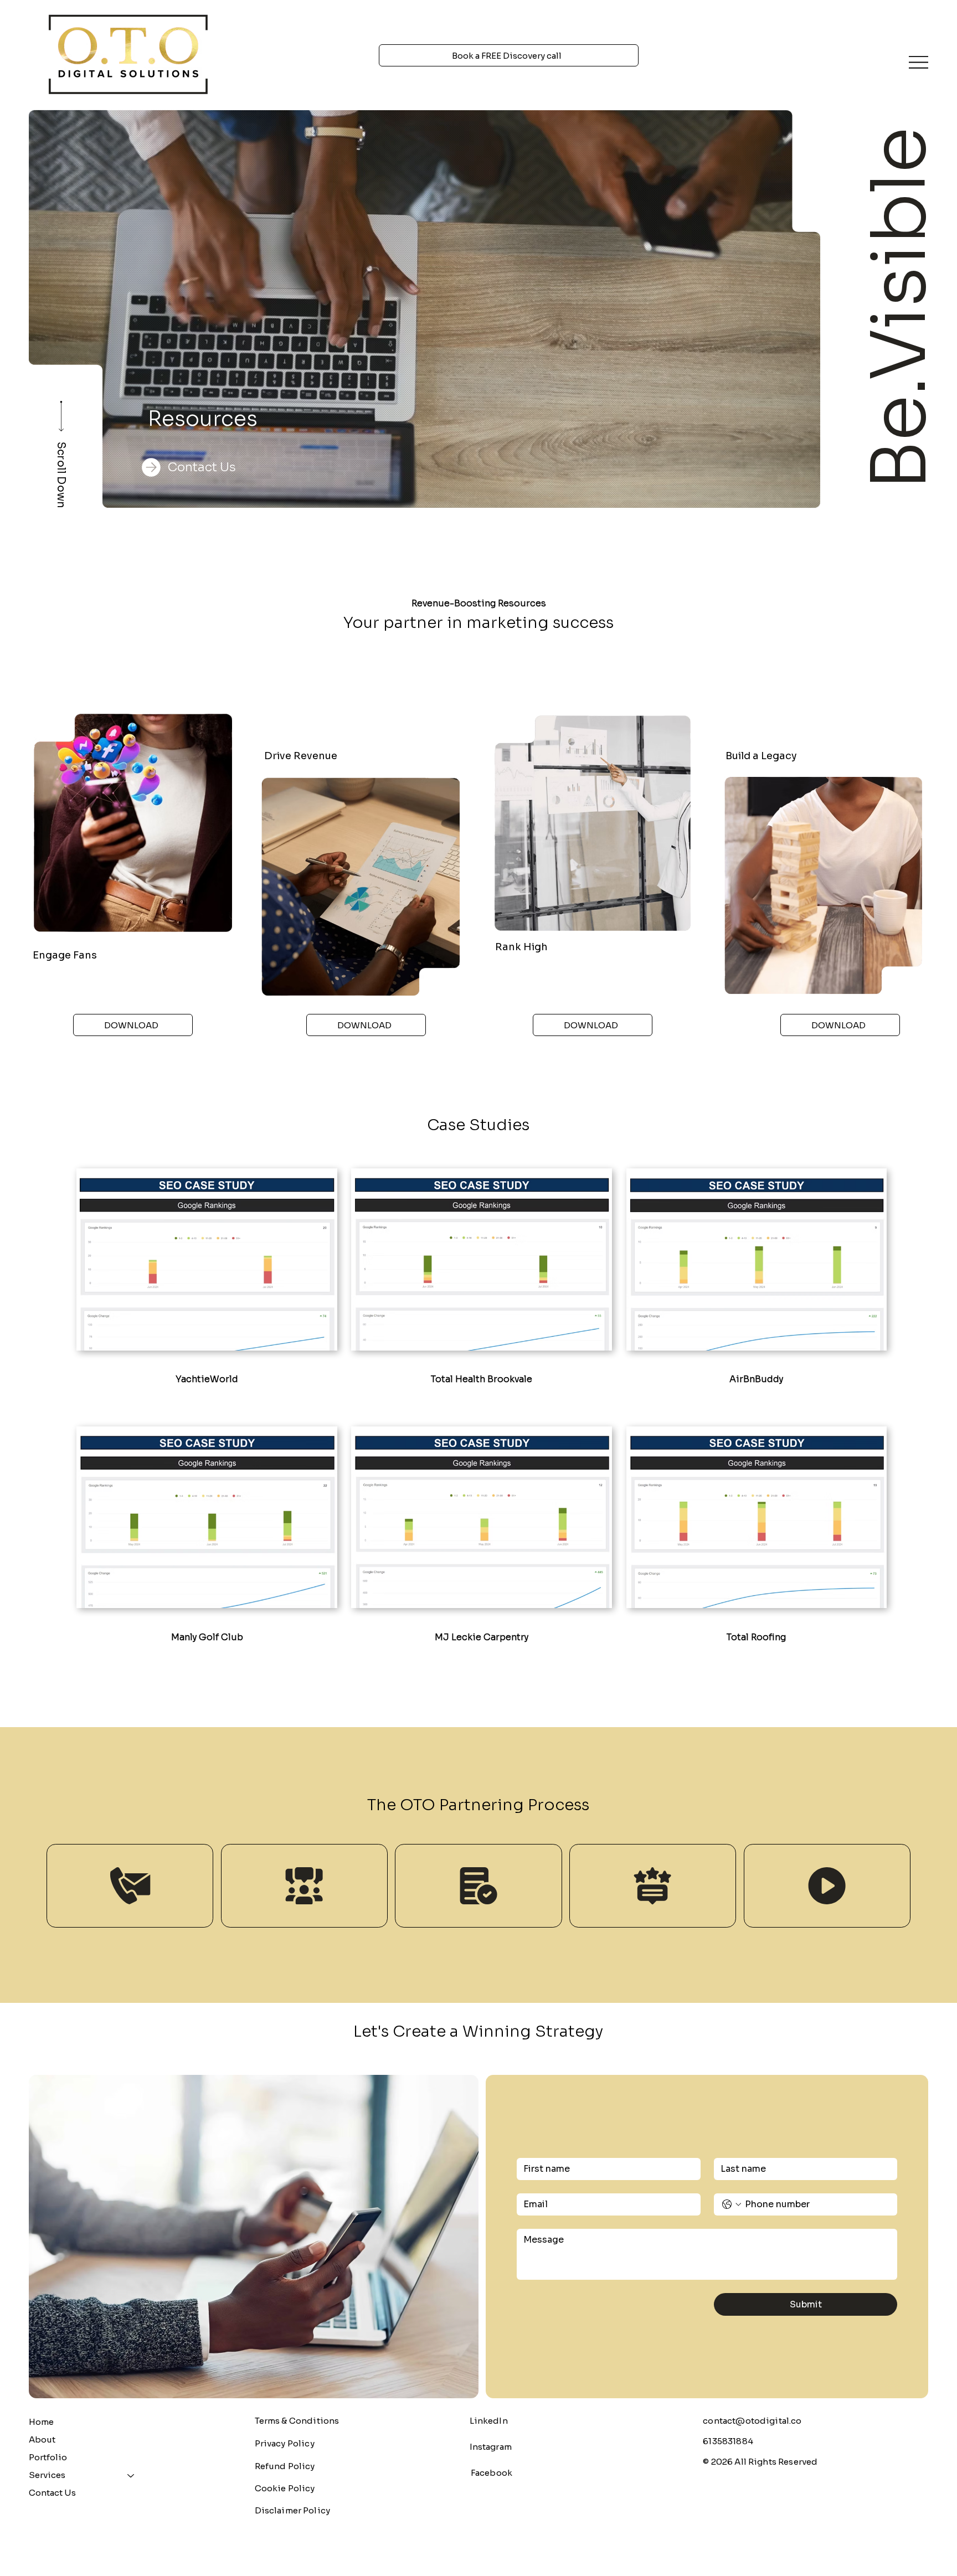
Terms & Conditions (297, 2421)
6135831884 (728, 2441)
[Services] (131, 2475)
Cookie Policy (285, 2488)
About (42, 2440)
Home (41, 2422)
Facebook (492, 2473)
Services (47, 2475)
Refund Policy (285, 2466)
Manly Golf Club (207, 1637)
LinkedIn (489, 2421)
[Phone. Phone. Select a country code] (732, 2204)
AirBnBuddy (756, 1379)
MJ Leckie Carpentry (482, 1637)
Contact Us (52, 2493)
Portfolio (48, 2457)
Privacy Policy (285, 2443)
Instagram (491, 2447)
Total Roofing (756, 1637)
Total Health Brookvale (482, 1379)
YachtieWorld (207, 1379)
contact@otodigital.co (752, 2421)
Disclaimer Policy (293, 2510)
